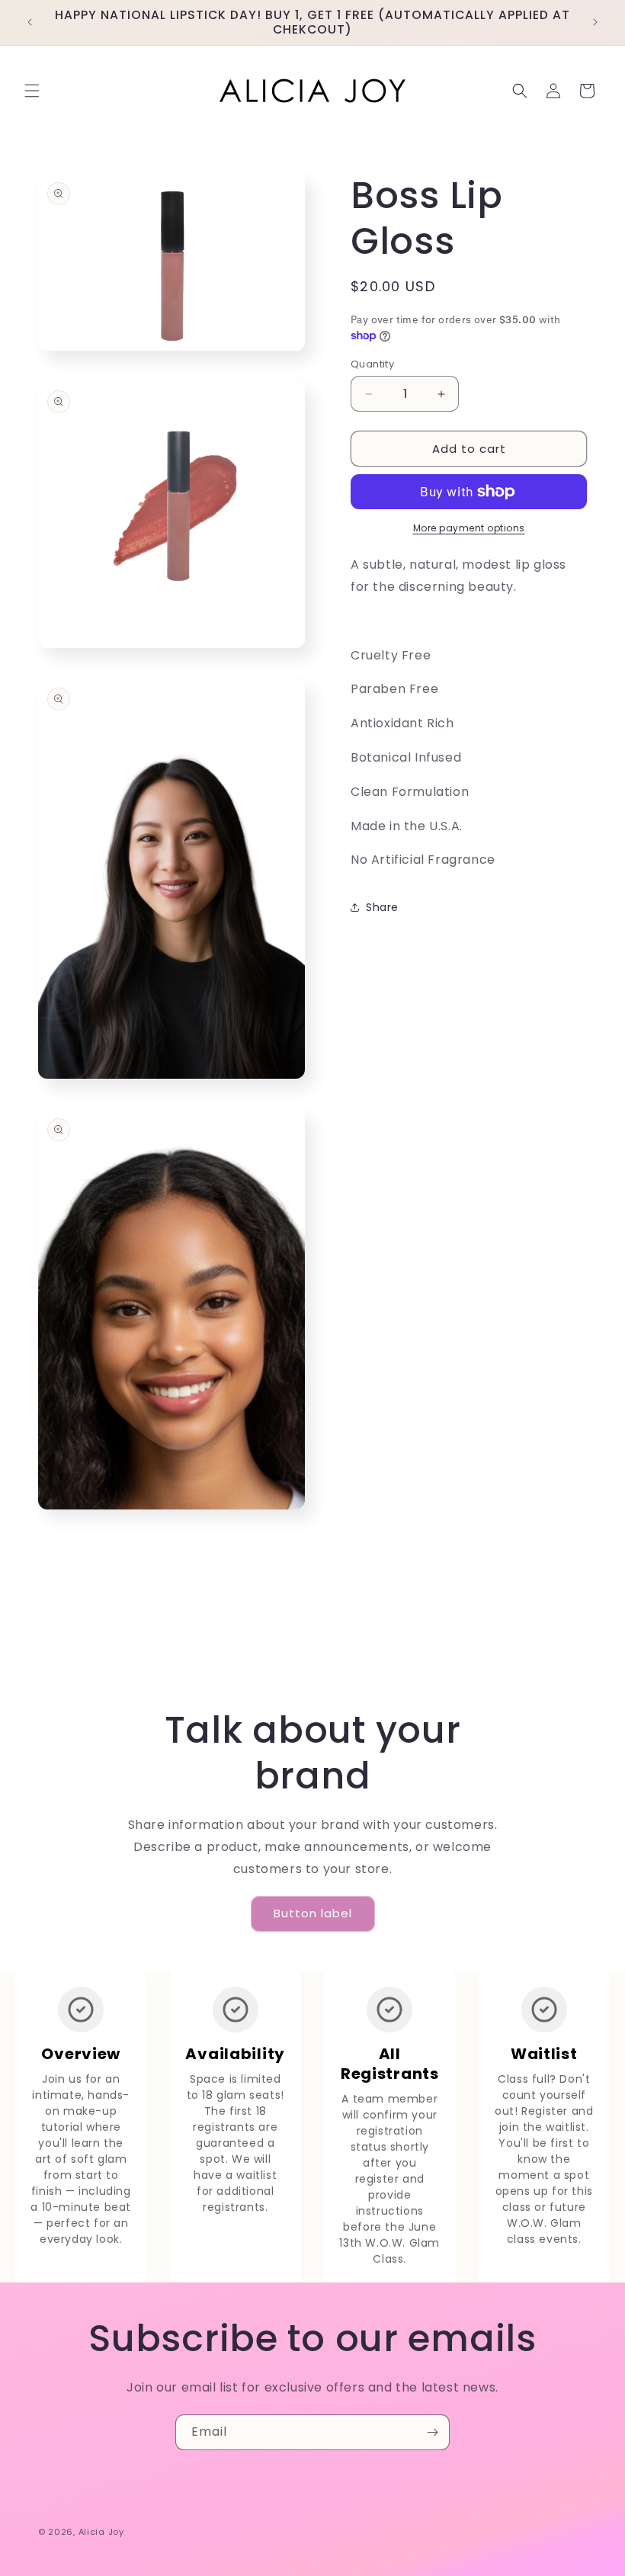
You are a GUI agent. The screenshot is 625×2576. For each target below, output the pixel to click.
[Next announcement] (595, 22)
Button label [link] (313, 1913)
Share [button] (382, 907)
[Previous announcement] (30, 22)
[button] (32, 91)
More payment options (469, 528)
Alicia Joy (101, 2532)
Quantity (372, 364)
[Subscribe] (432, 2432)
